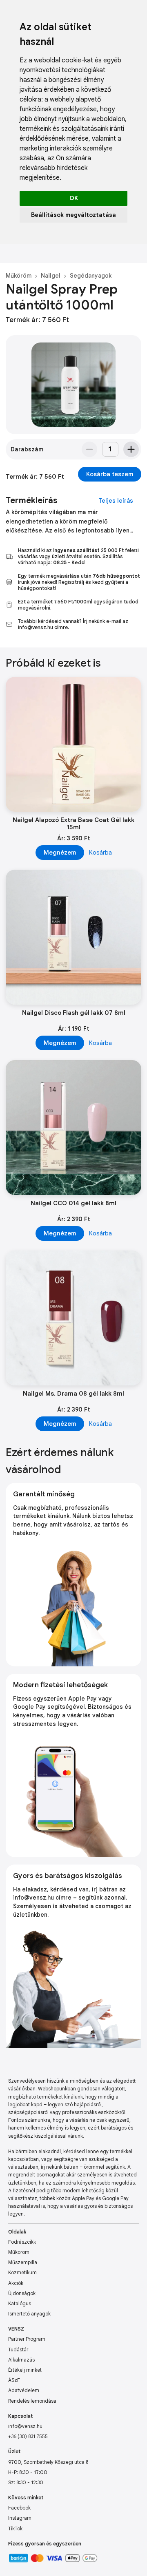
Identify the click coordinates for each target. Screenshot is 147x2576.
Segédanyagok (91, 276)
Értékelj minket (25, 2370)
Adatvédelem (24, 2390)
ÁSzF (14, 2380)
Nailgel (51, 276)
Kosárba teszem (110, 474)
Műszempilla (23, 2262)
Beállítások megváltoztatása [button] (73, 215)
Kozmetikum (22, 2272)
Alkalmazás (21, 2360)
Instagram (20, 2518)
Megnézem (60, 853)
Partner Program (27, 2339)
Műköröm (19, 276)
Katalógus (20, 2303)
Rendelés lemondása (32, 2401)
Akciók (16, 2283)
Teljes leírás (116, 501)
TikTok (15, 2529)
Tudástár (18, 2350)
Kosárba (100, 853)
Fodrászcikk (22, 2242)
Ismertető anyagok (29, 2314)
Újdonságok (22, 2293)
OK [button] (74, 198)
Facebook (19, 2508)
